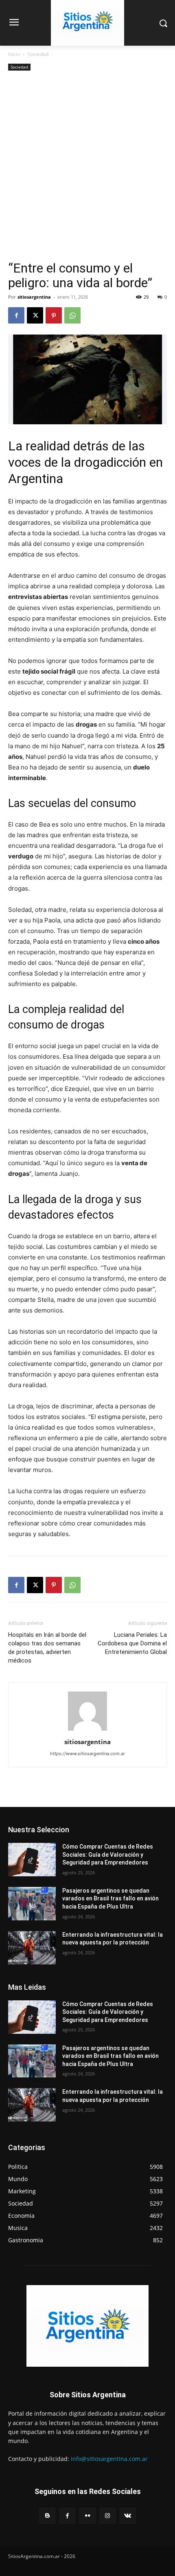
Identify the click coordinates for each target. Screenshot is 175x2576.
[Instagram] (108, 2516)
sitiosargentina (34, 297)
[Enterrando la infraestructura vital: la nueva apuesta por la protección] (32, 1948)
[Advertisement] (87, 169)
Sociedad (38, 54)
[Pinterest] (54, 315)
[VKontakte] (128, 2516)
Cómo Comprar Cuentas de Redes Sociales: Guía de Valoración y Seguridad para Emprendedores (108, 1854)
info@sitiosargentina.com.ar (109, 2459)
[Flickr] (87, 2516)
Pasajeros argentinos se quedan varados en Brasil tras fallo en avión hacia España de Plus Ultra (110, 1899)
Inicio (14, 54)
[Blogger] (47, 2516)
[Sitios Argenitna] (87, 2326)
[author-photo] (87, 1730)
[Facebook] (16, 315)
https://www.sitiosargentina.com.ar (87, 1754)
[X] (35, 315)
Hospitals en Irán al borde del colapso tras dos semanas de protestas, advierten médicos (47, 1648)
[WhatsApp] (72, 315)
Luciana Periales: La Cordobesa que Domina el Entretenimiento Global (132, 1643)
